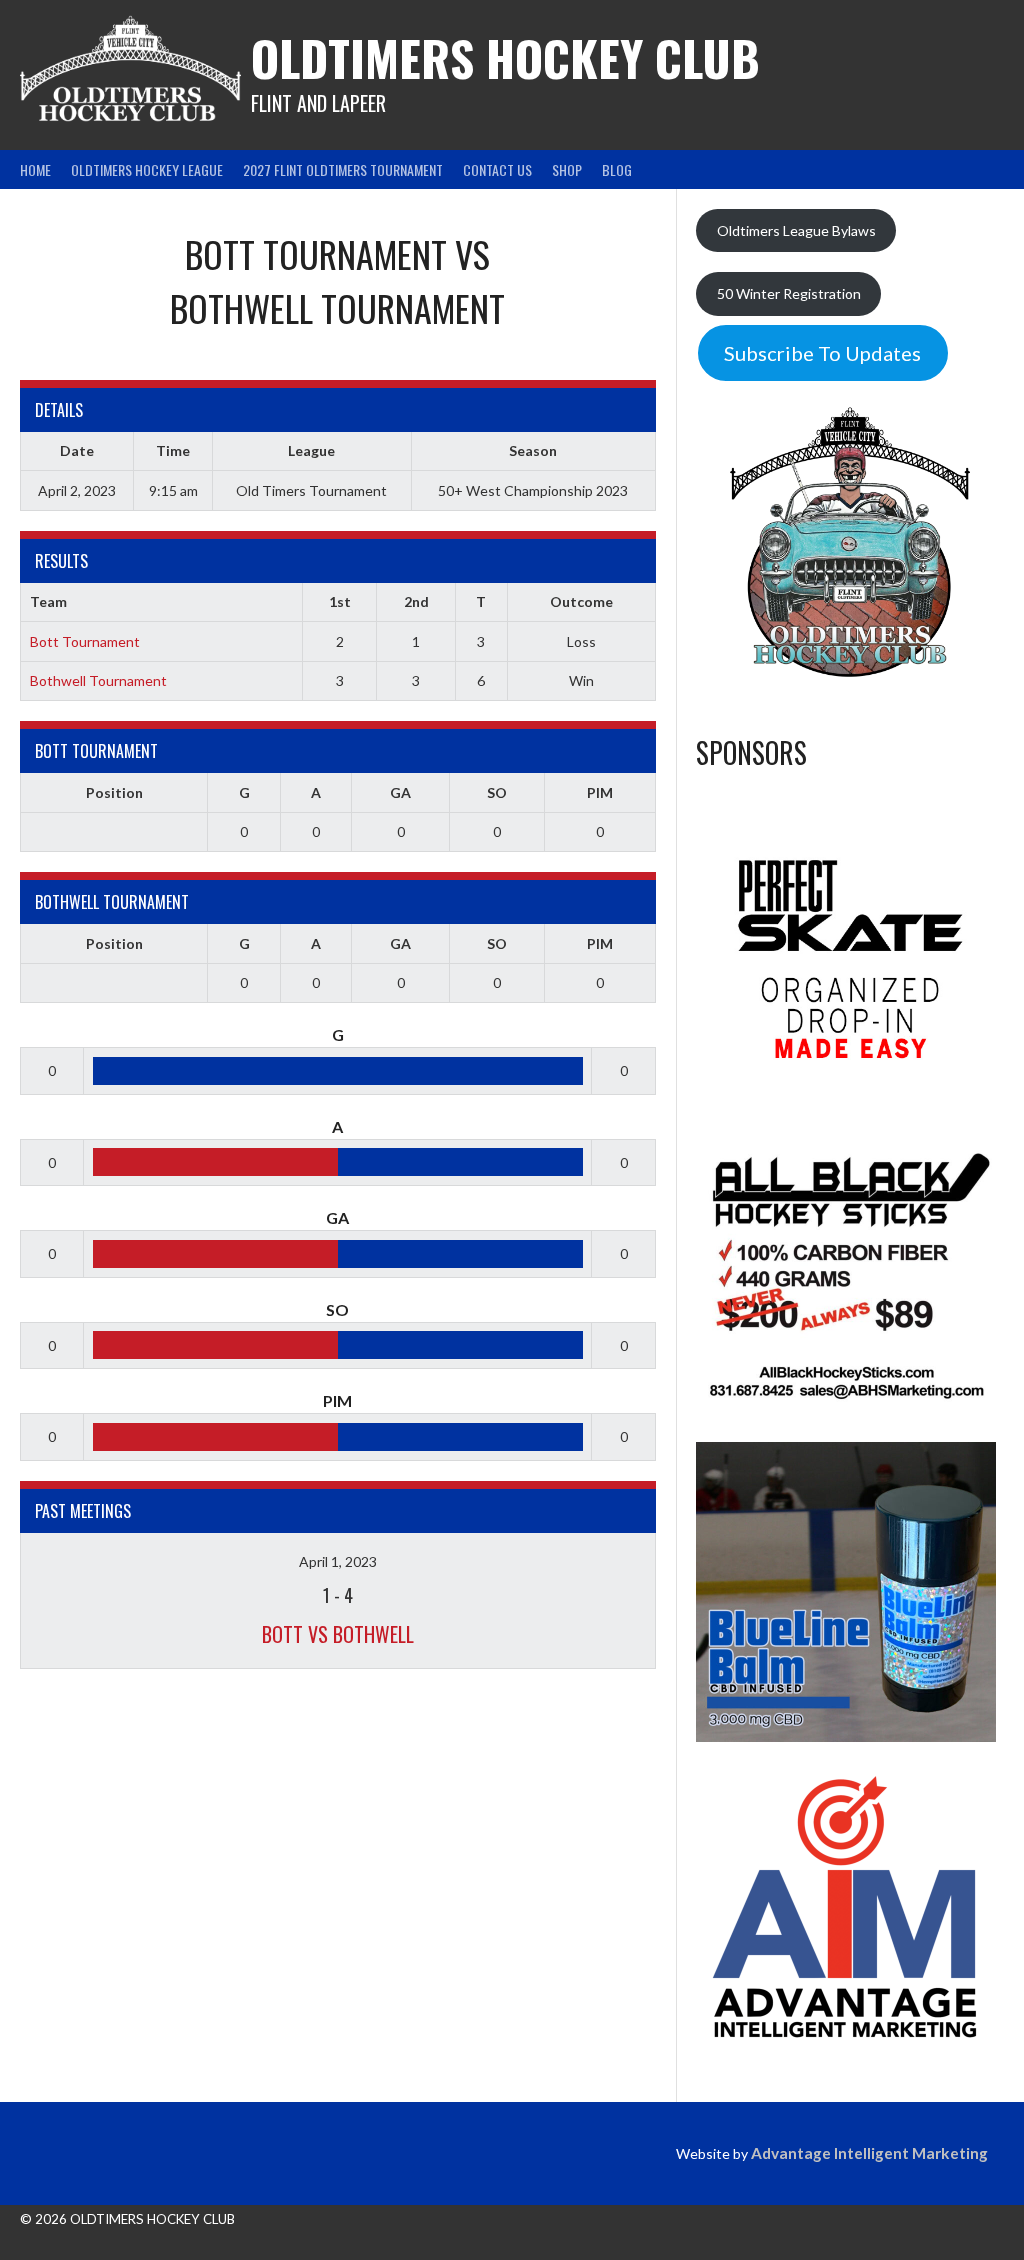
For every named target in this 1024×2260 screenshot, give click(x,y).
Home (35, 169)
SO (497, 792)
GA (400, 792)
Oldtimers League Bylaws (796, 230)
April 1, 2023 (338, 1561)
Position (114, 792)
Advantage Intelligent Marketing (869, 2153)
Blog (617, 169)
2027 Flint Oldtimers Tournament (343, 169)
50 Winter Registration (789, 293)
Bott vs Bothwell (338, 1634)
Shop (567, 169)
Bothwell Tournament (98, 680)
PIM (600, 792)
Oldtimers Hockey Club (505, 57)
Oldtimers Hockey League (147, 169)
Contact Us (497, 169)
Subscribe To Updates (822, 353)
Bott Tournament (85, 641)
